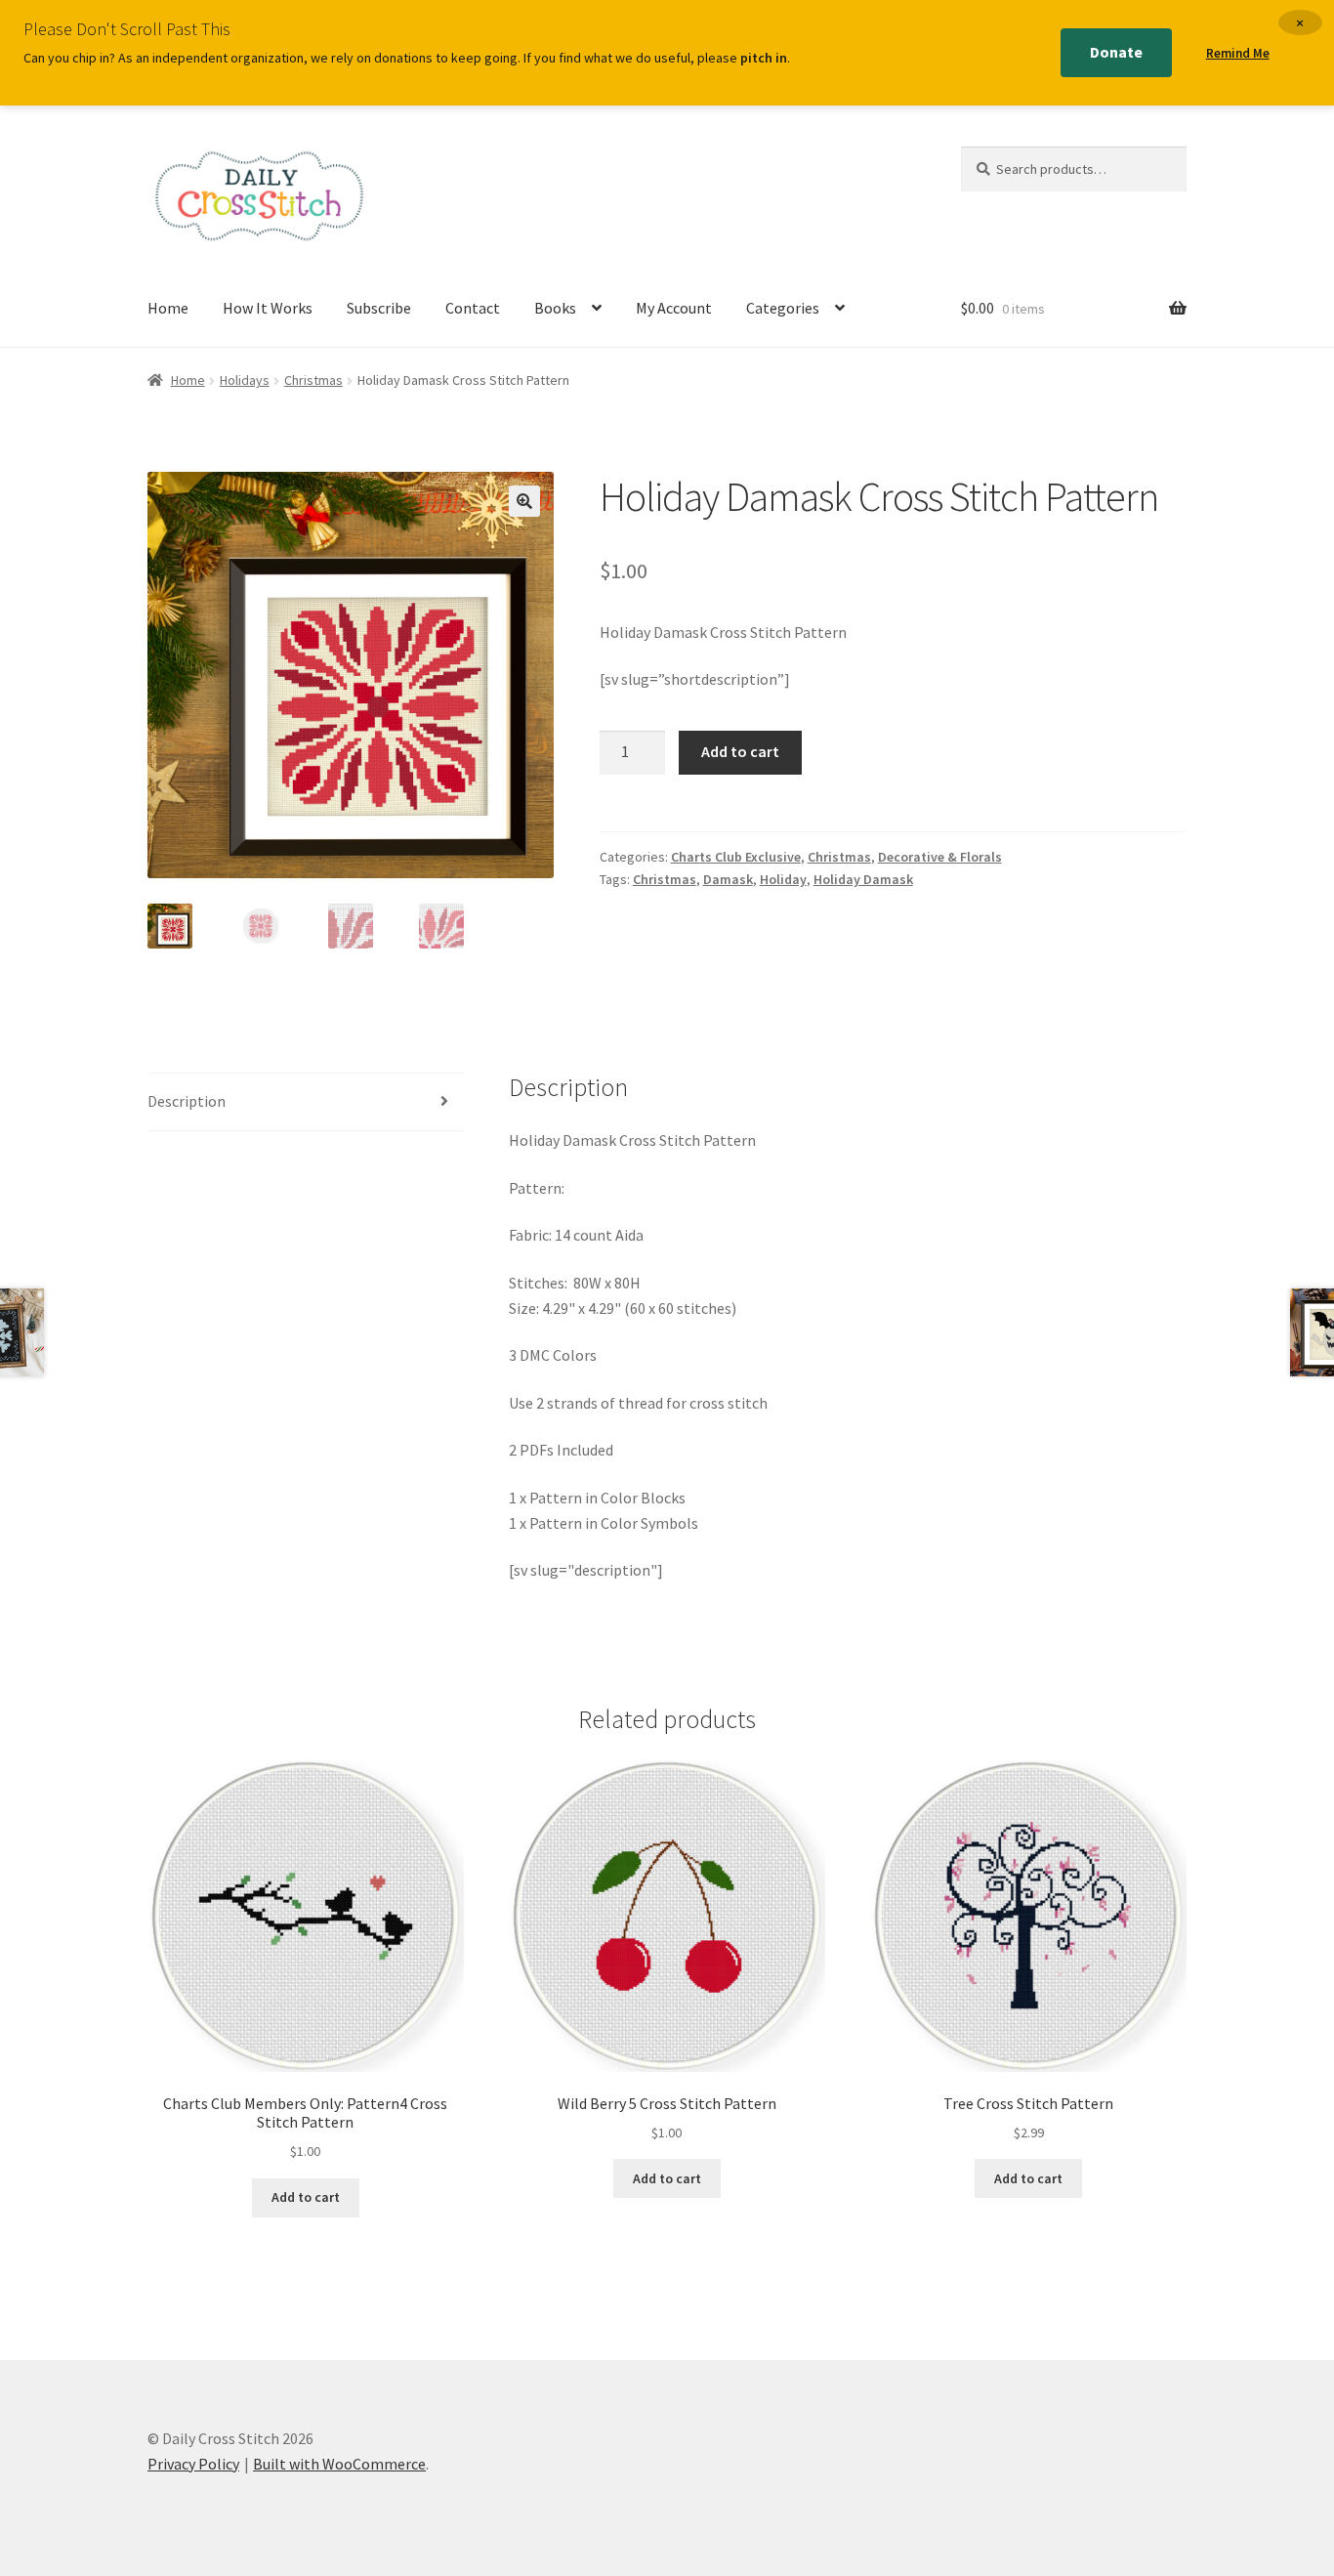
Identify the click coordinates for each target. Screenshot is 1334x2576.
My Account (674, 308)
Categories (783, 308)
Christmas (313, 380)
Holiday (783, 879)
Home (168, 308)
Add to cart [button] (306, 2197)
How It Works (268, 308)
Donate (1116, 52)
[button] (524, 501)
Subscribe (379, 308)
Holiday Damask (863, 879)
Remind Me (1238, 53)
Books (555, 308)
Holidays (245, 380)
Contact (473, 308)
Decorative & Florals (940, 857)
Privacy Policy (193, 2464)
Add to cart (740, 751)
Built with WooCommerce (339, 2464)
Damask (728, 879)
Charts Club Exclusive (736, 857)
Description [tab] (187, 1101)
